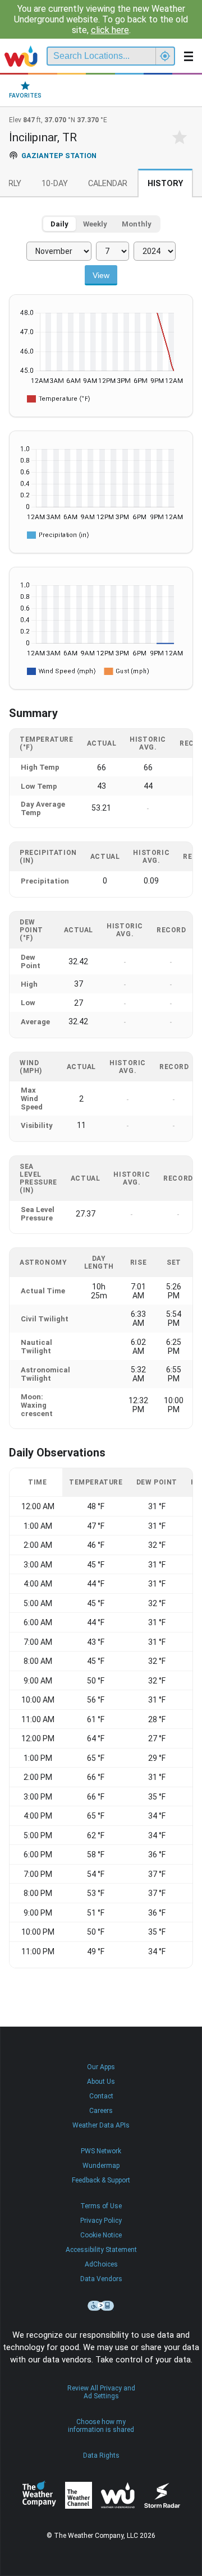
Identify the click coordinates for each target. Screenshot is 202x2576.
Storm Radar (162, 2496)
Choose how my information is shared (101, 2426)
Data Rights (101, 2455)
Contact (101, 2096)
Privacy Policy (101, 2221)
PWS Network (101, 2151)
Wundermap (101, 2166)
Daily (59, 224)
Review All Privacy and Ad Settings (101, 2392)
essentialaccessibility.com (101, 2306)
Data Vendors (101, 2279)
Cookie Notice (101, 2235)
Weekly (95, 224)
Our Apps (101, 2067)
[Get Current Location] (165, 56)
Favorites (25, 96)
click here (110, 30)
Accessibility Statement (101, 2250)
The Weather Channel (79, 2495)
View (101, 275)
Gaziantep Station (59, 156)
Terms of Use (101, 2206)
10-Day (55, 184)
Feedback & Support (101, 2180)
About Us (101, 2082)
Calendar (108, 184)
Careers (101, 2111)
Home (21, 56)
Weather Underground (118, 2495)
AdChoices (101, 2264)
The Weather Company (39, 2495)
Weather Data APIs (101, 2125)
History (165, 184)
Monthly (137, 224)
